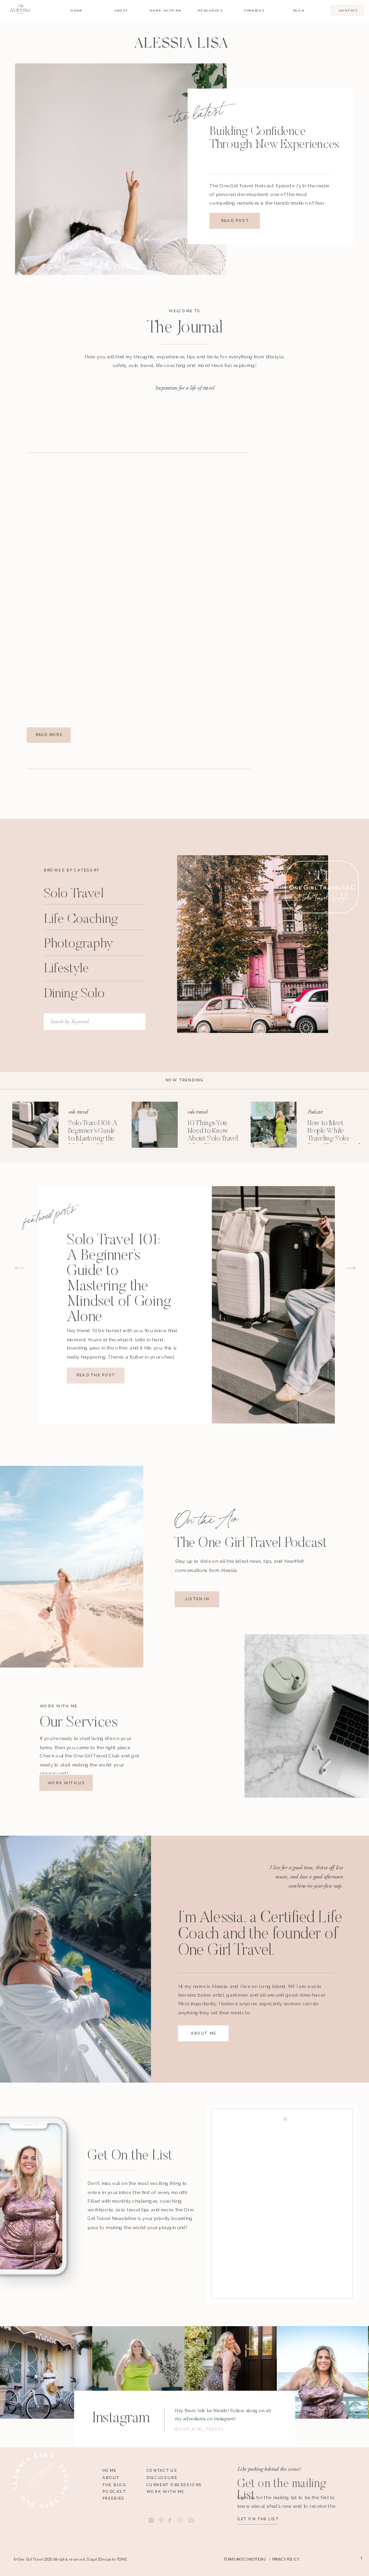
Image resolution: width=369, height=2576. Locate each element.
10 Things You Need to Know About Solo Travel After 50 (213, 1135)
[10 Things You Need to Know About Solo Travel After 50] (155, 1125)
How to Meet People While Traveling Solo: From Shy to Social (334, 1135)
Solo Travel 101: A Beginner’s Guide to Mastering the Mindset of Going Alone (93, 1139)
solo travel (78, 1112)
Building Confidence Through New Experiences (275, 139)
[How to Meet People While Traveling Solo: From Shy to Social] (274, 1125)
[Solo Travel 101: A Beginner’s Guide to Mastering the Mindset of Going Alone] (36, 1125)
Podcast (315, 1112)
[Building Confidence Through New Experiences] (121, 169)
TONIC (122, 2559)
